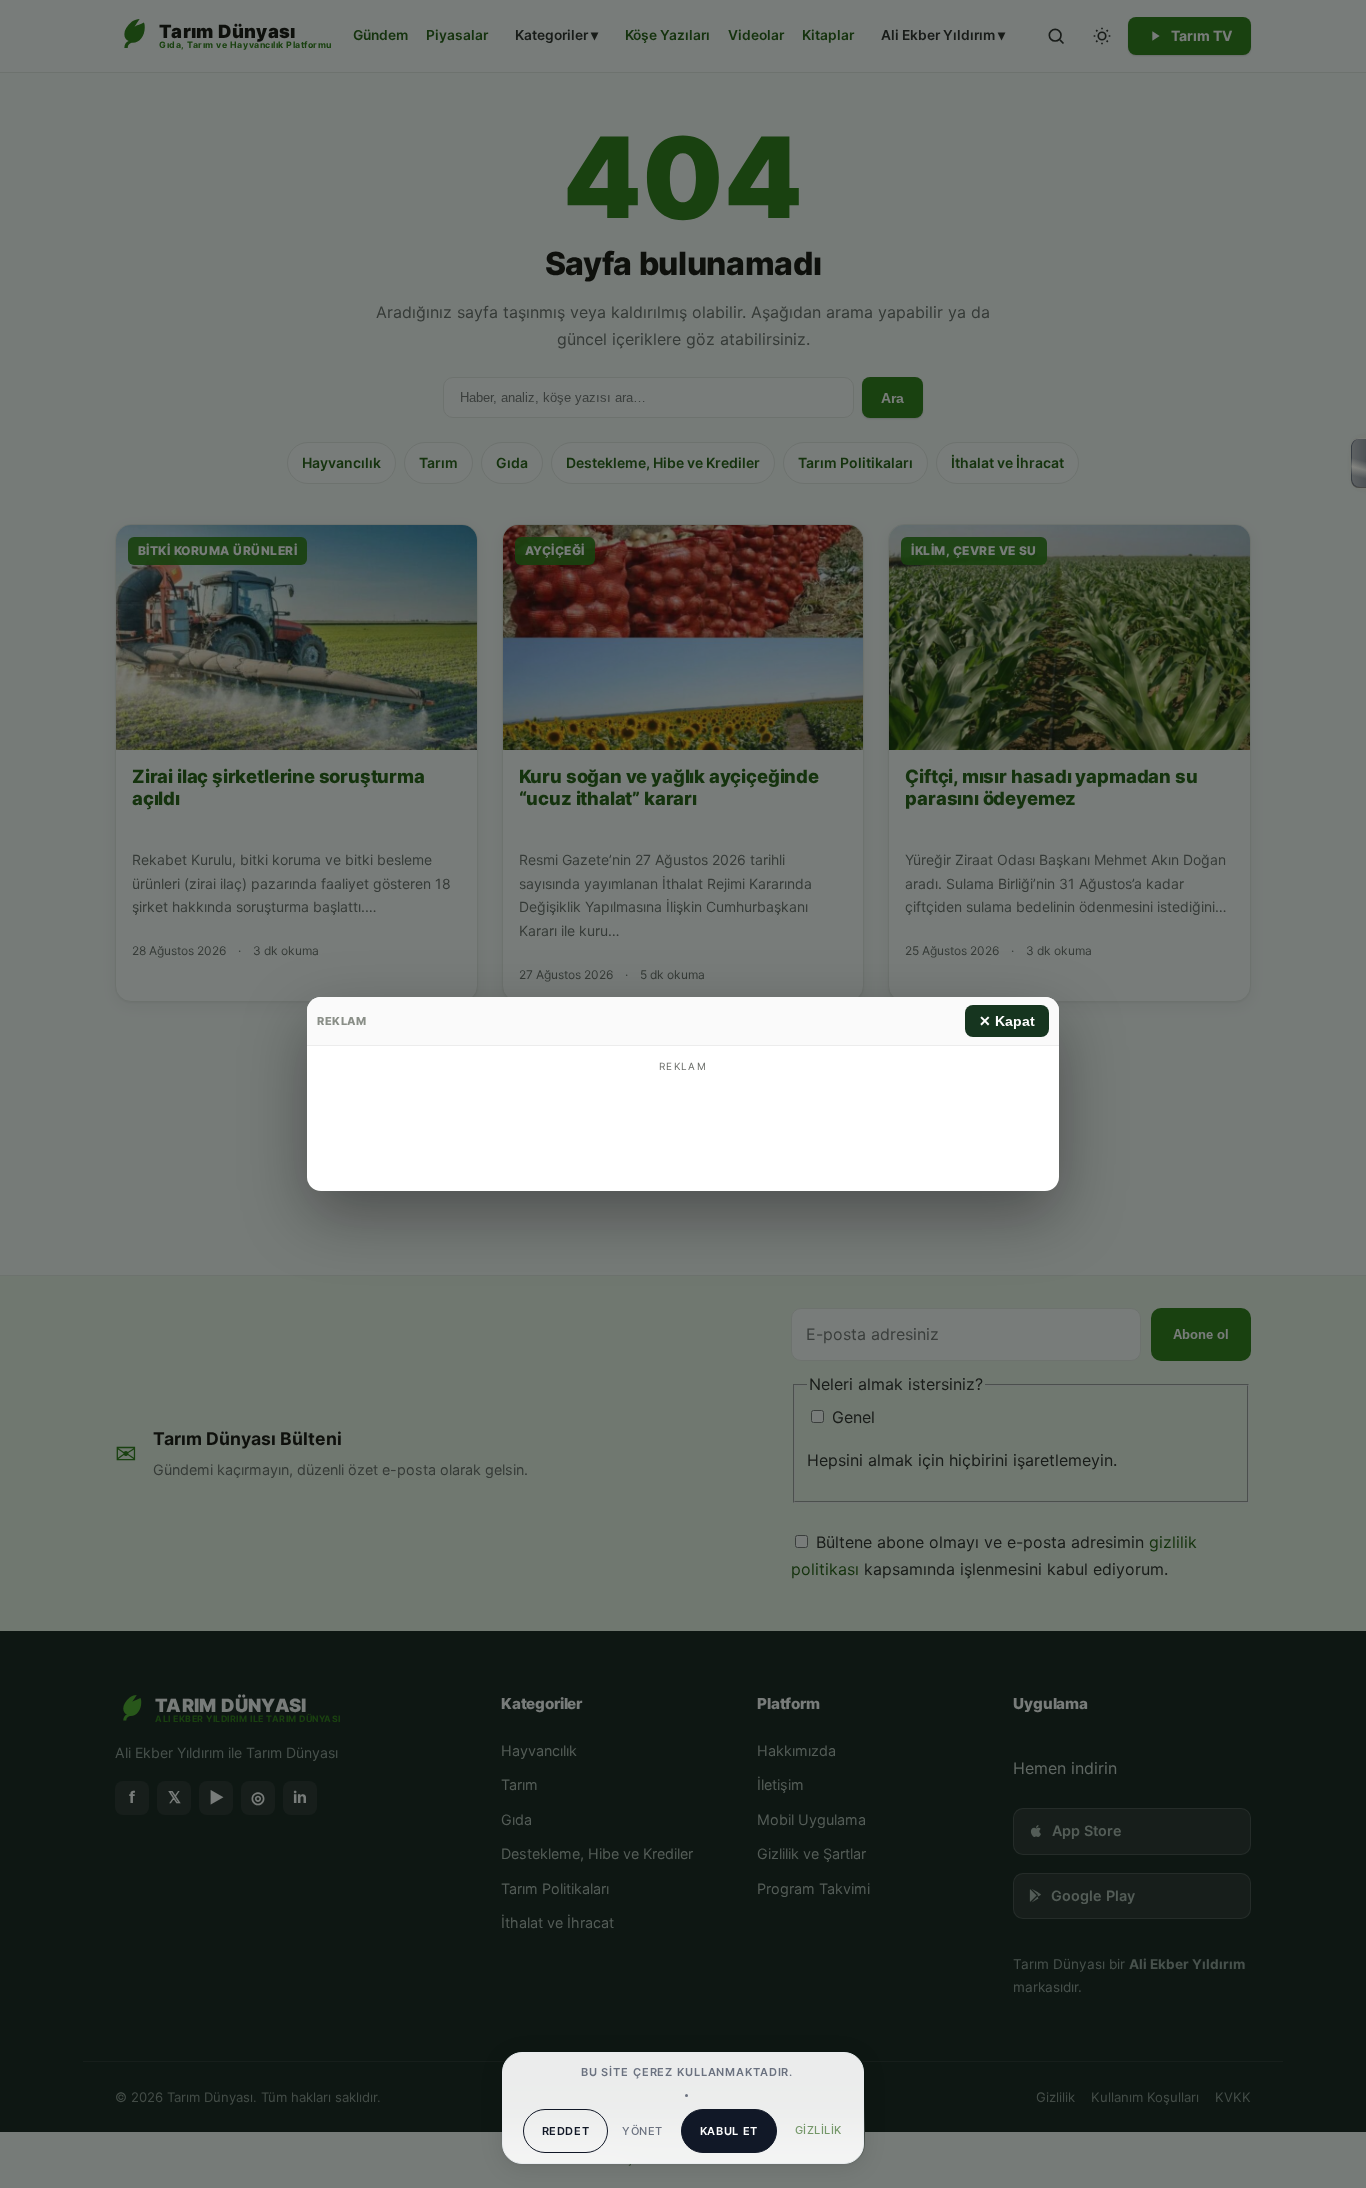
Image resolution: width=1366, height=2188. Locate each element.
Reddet (566, 2131)
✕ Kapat (1007, 1021)
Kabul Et (729, 2131)
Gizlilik (818, 2130)
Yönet (642, 2131)
